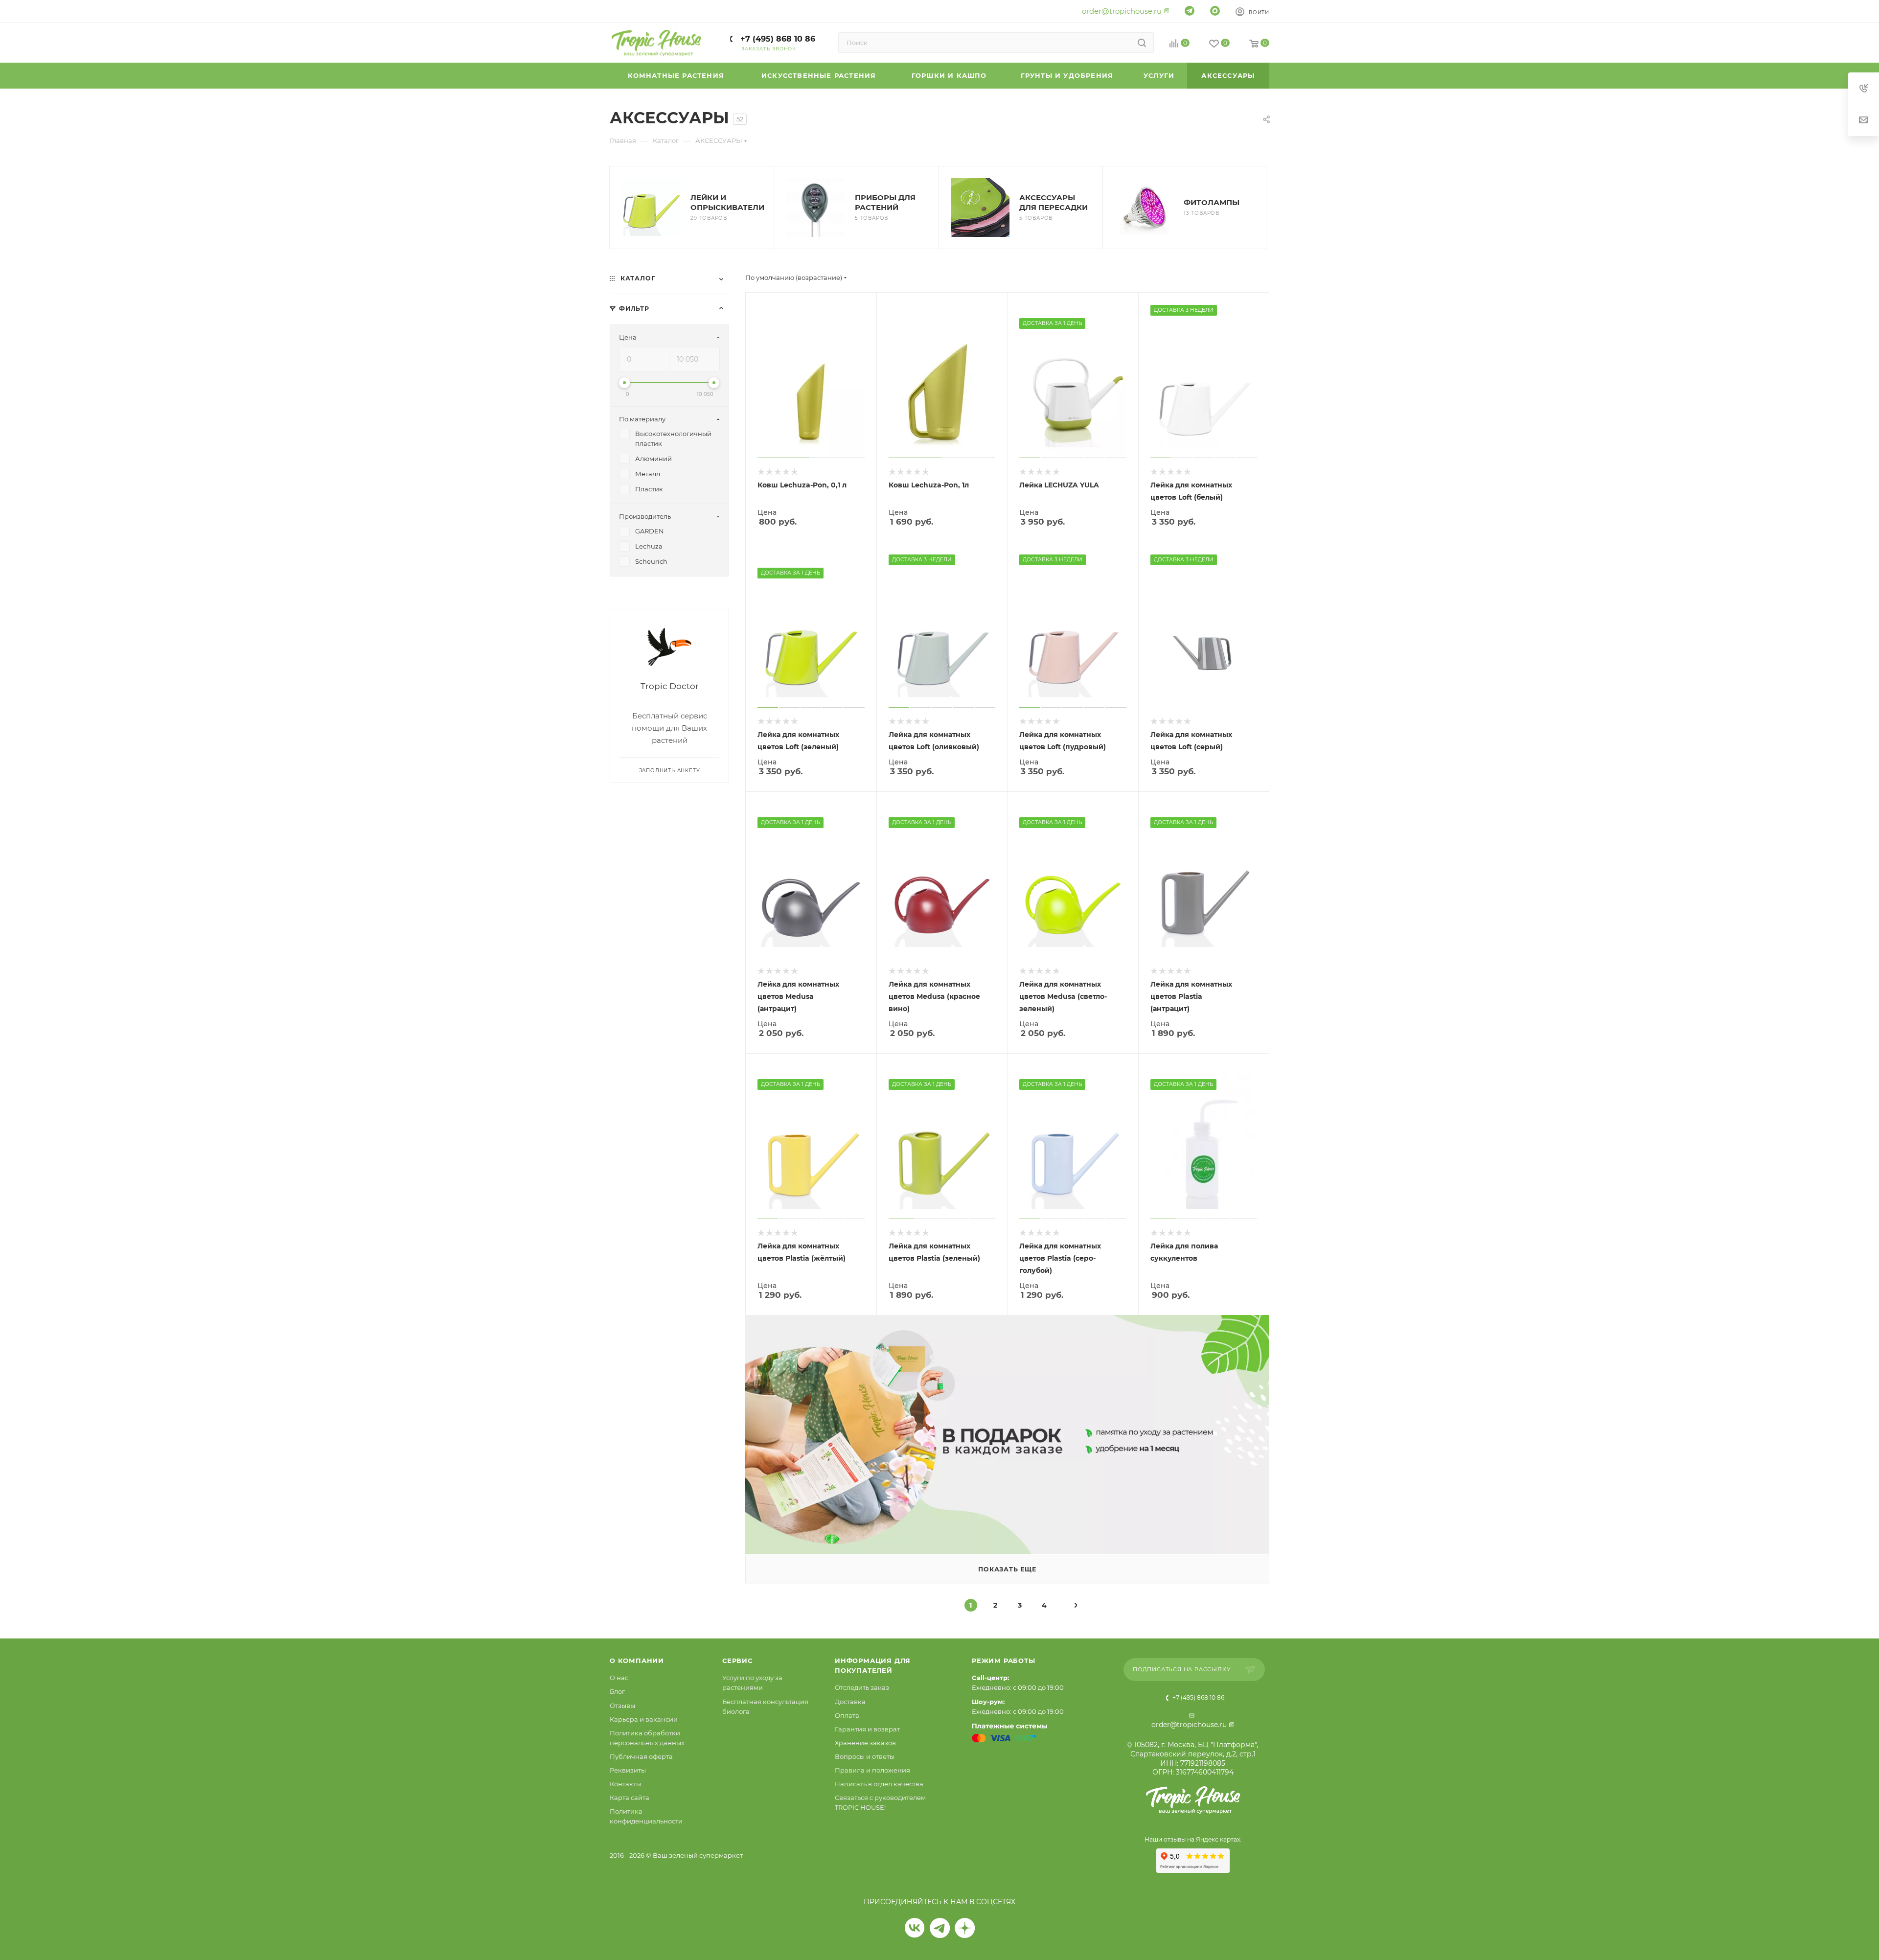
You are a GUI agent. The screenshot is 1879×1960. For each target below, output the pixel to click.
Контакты (625, 1784)
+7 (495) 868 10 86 (777, 39)
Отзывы (622, 1706)
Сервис (737, 1660)
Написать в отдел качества (879, 1784)
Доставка (850, 1702)
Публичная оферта (641, 1756)
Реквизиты (628, 1770)
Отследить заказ (862, 1687)
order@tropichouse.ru (1122, 11)
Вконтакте (915, 1928)
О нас (619, 1678)
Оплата (847, 1715)
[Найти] (1142, 43)
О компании (637, 1660)
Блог (617, 1691)
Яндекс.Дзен (965, 1928)
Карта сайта (630, 1798)
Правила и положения (872, 1770)
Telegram (940, 1928)
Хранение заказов (865, 1743)
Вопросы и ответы (865, 1756)
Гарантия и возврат (867, 1729)
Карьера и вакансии (644, 1719)
